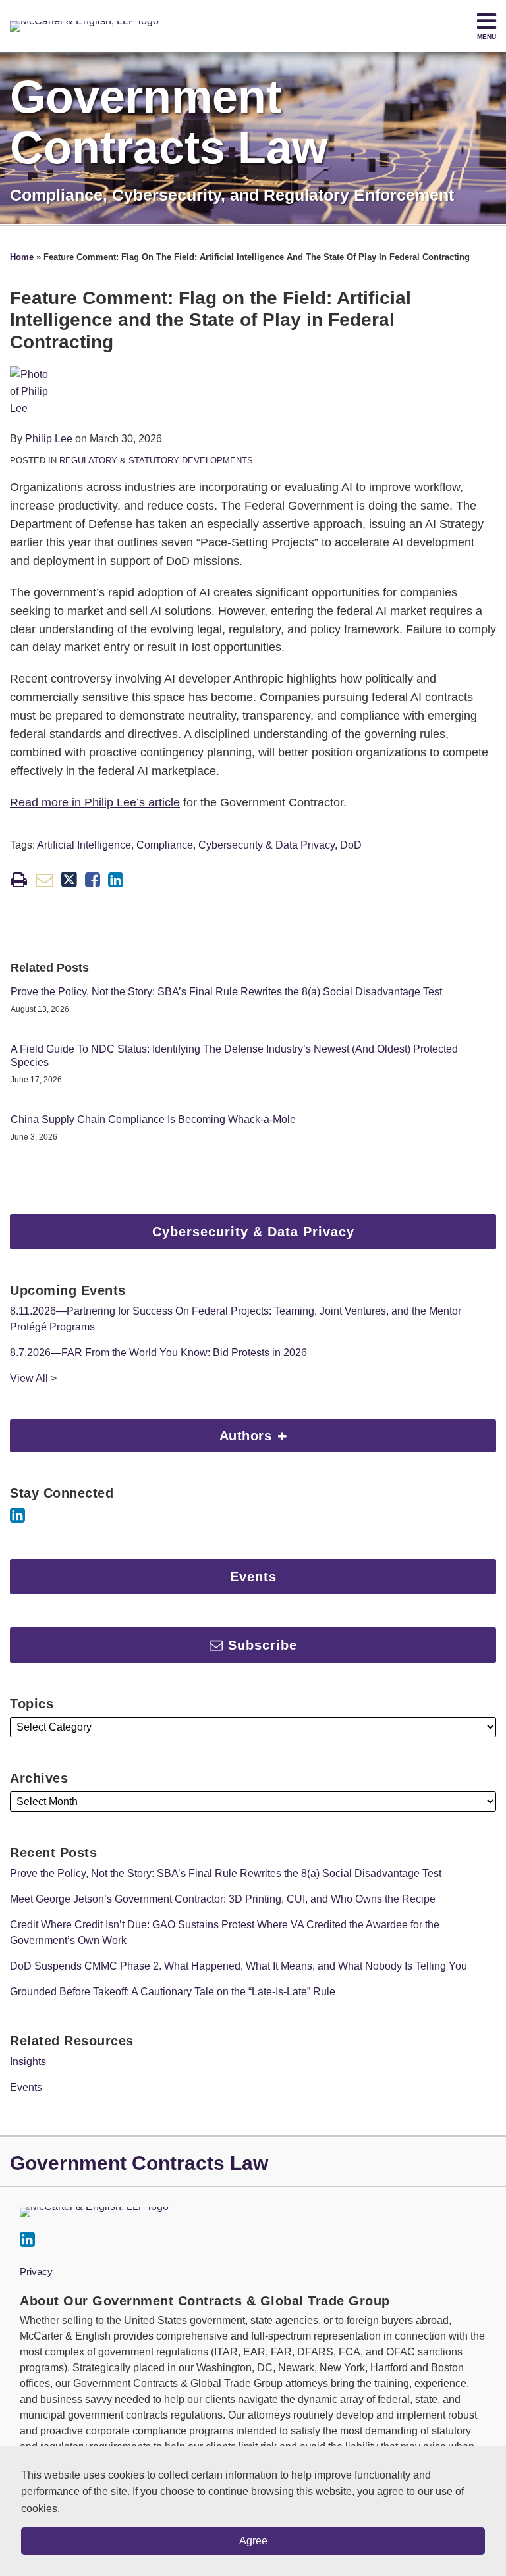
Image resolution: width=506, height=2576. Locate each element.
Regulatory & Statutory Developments (156, 460)
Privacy (36, 2272)
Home (22, 257)
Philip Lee (49, 439)
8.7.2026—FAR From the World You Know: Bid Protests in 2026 (158, 1353)
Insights (28, 2062)
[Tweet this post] (69, 880)
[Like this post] (93, 880)
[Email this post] (44, 880)
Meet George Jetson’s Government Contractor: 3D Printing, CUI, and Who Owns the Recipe (223, 1899)
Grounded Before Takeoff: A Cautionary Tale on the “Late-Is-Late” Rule (173, 1992)
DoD (351, 845)
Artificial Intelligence (84, 845)
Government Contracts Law (169, 122)
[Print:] (19, 880)
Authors (143, 1431)
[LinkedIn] (17, 1515)
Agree (253, 2541)
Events (26, 2087)
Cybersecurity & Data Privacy (267, 845)
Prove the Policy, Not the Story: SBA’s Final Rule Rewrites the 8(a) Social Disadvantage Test (226, 992)
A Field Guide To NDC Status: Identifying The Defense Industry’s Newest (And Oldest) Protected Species (234, 1056)
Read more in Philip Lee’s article (95, 802)
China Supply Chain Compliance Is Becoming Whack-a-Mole (153, 1119)
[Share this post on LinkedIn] (116, 880)
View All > (33, 1378)
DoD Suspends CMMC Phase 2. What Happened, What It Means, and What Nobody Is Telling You (239, 1966)
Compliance (165, 845)
